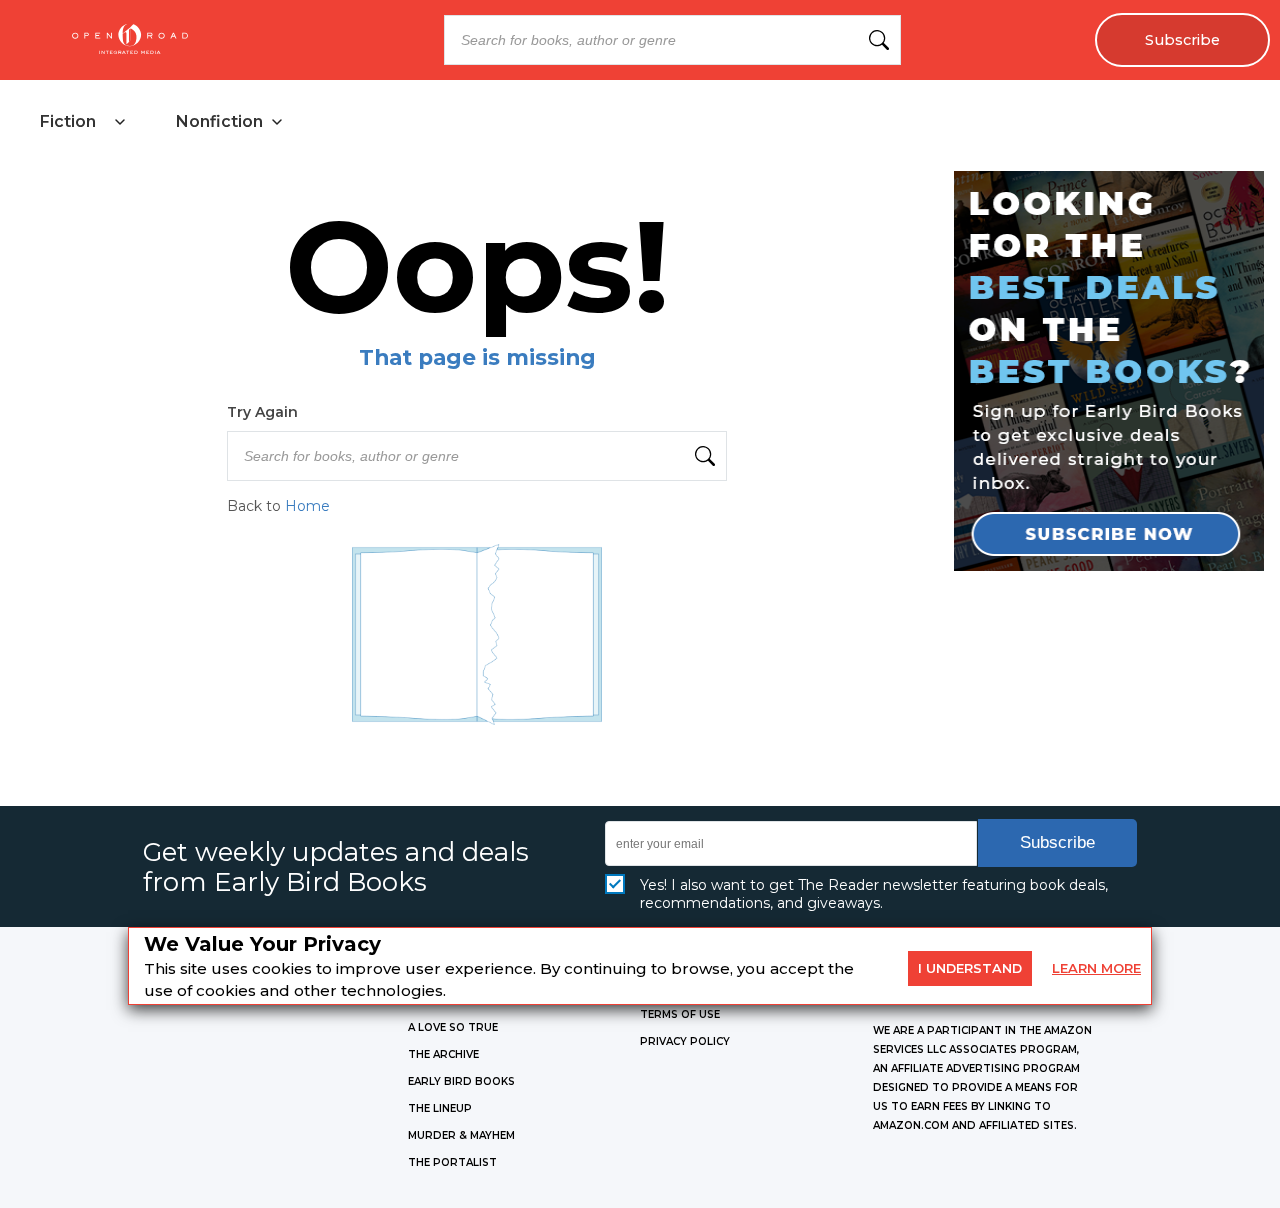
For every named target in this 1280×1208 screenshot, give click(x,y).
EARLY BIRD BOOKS (461, 1081)
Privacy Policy (685, 1041)
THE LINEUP (440, 1108)
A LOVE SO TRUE (453, 1027)
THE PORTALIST (452, 1162)
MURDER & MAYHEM (461, 1135)
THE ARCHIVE (443, 1054)
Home (307, 506)
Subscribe (1182, 40)
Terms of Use (680, 1014)
